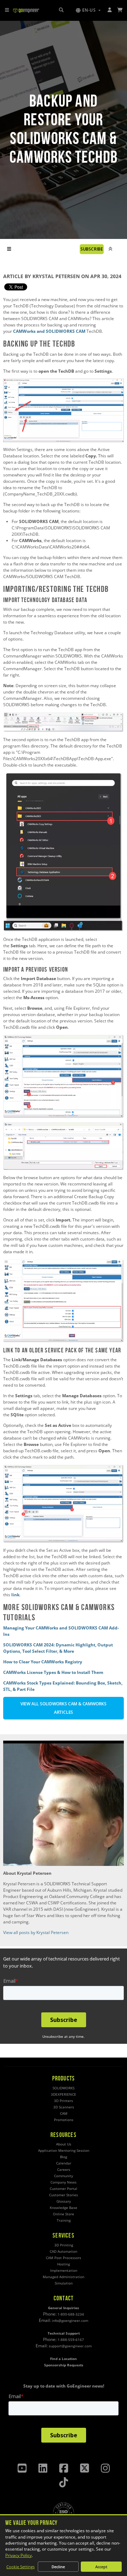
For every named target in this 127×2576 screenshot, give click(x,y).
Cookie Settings (20, 2567)
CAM (64, 2113)
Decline (58, 2567)
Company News (64, 2182)
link (15, 1595)
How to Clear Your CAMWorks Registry (43, 1662)
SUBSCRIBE (92, 249)
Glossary (64, 2201)
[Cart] (120, 10)
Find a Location (64, 2359)
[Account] (110, 10)
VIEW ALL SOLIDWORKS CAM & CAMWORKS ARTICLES (64, 1708)
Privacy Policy (19, 2555)
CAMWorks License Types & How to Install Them (53, 1672)
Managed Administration (64, 2277)
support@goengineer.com (70, 2346)
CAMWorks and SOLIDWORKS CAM (49, 331)
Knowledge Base (64, 2208)
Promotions (64, 2120)
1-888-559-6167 (71, 2340)
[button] (88, 10)
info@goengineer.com (70, 2321)
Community (64, 2176)
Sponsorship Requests (64, 2365)
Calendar (64, 2163)
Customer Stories (64, 2195)
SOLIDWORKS (64, 2088)
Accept (101, 2567)
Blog (64, 2157)
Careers (64, 2170)
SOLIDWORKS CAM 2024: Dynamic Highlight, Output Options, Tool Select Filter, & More (58, 1648)
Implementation (64, 2271)
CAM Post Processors (64, 2258)
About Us (64, 2144)
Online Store (64, 2214)
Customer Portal (64, 2189)
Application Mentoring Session (64, 2151)
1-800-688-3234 (71, 2314)
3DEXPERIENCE (64, 2094)
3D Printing (64, 2245)
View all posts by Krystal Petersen (36, 1932)
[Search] (61, 10)
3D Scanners (64, 2107)
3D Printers (64, 2101)
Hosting (64, 2264)
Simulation (64, 2283)
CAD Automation (64, 2251)
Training (64, 2220)
